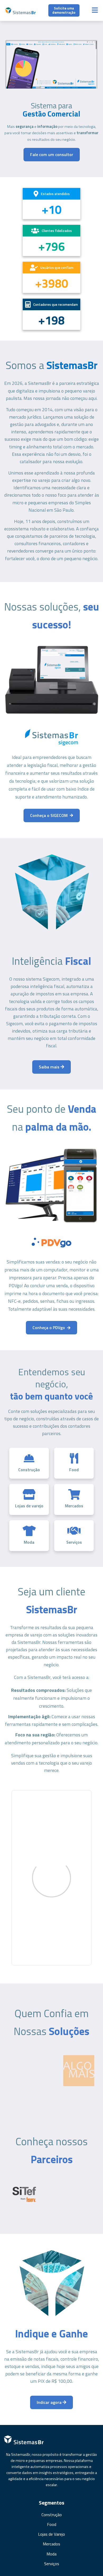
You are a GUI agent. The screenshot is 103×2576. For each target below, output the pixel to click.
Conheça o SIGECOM (49, 815)
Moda (51, 2554)
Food (52, 2524)
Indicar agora (50, 2402)
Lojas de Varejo (51, 2534)
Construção (52, 2515)
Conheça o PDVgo (49, 1328)
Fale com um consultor (52, 154)
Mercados (51, 2544)
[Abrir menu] (95, 10)
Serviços (52, 2564)
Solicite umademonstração (64, 10)
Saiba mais (50, 1067)
